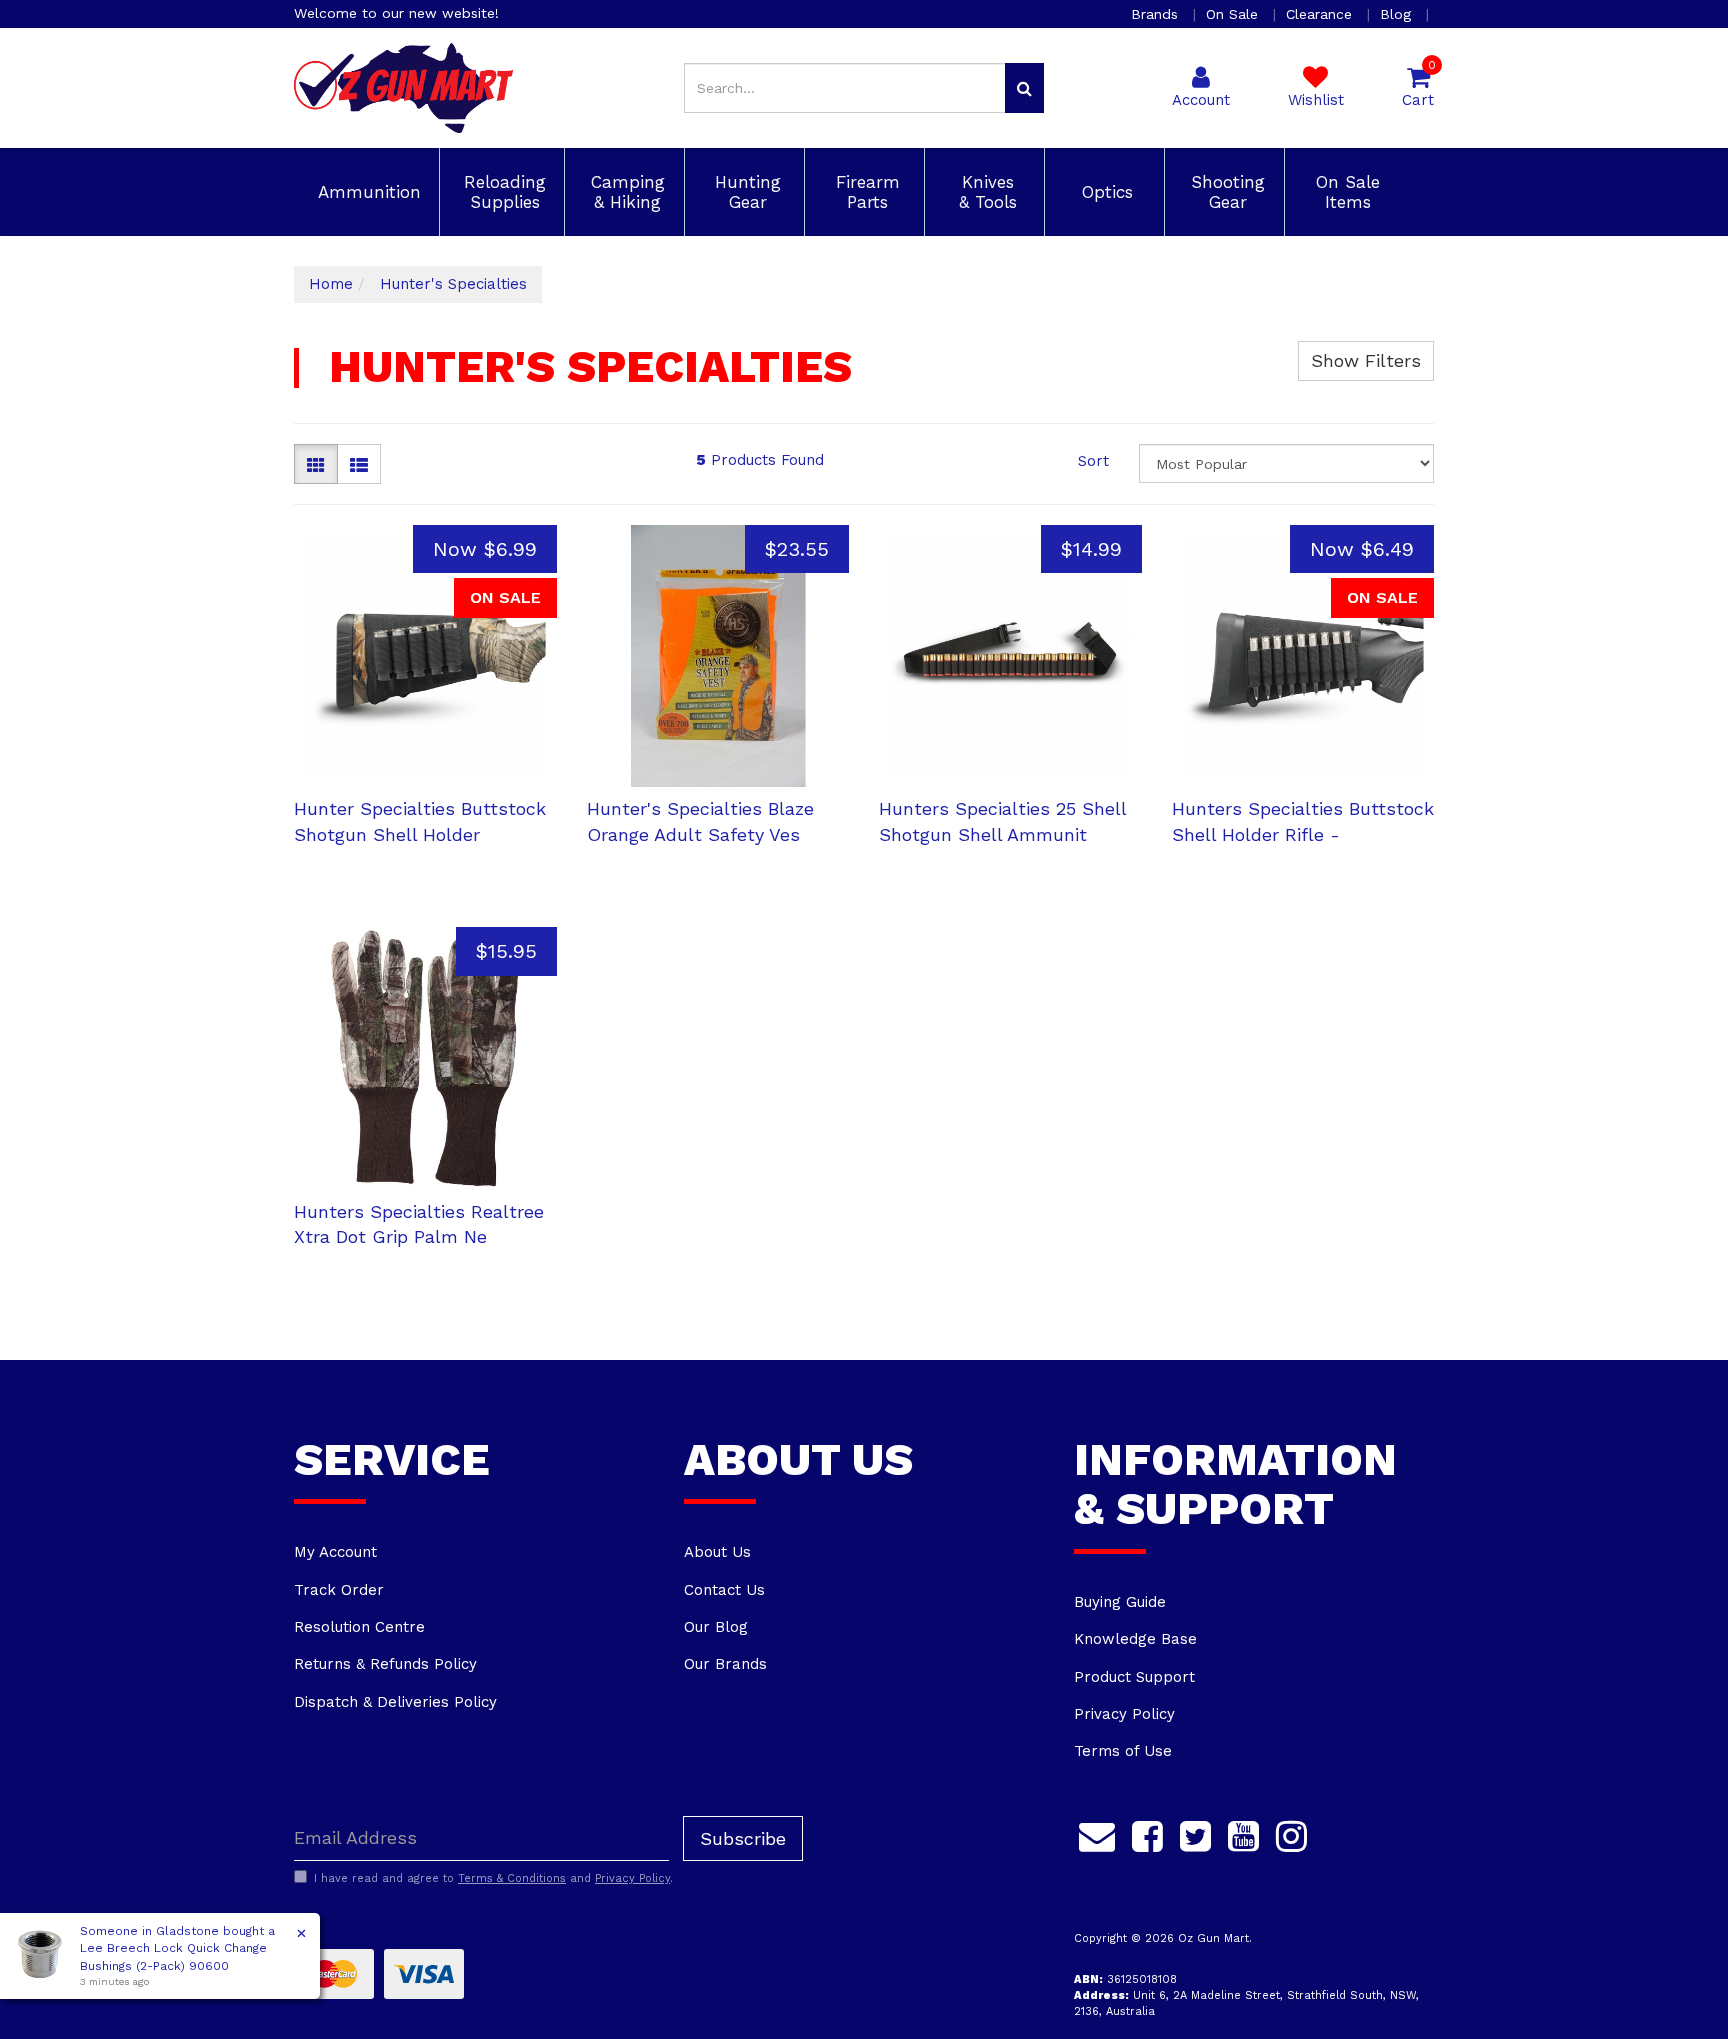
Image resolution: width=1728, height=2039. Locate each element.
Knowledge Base (1135, 1639)
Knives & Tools (985, 192)
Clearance (1321, 14)
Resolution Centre (359, 1627)
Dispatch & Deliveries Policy (395, 1702)
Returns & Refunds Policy (385, 1664)
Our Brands (725, 1664)
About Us (717, 1552)
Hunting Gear (745, 192)
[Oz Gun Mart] (403, 87)
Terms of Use (1123, 1751)
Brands (1157, 14)
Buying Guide (1120, 1602)
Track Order (339, 1590)
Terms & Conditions (512, 1878)
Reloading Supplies (502, 192)
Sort (1093, 461)
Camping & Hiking (625, 192)
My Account (335, 1552)
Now (485, 549)
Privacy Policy (1124, 1714)
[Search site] (1024, 88)
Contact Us (724, 1590)
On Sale (1234, 14)
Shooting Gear (1225, 192)
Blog (1398, 14)
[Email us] (1097, 1834)
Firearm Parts (865, 192)
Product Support (1134, 1677)
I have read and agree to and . (493, 1878)
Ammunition (366, 192)
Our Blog (716, 1627)
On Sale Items (1345, 192)
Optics (1104, 192)
